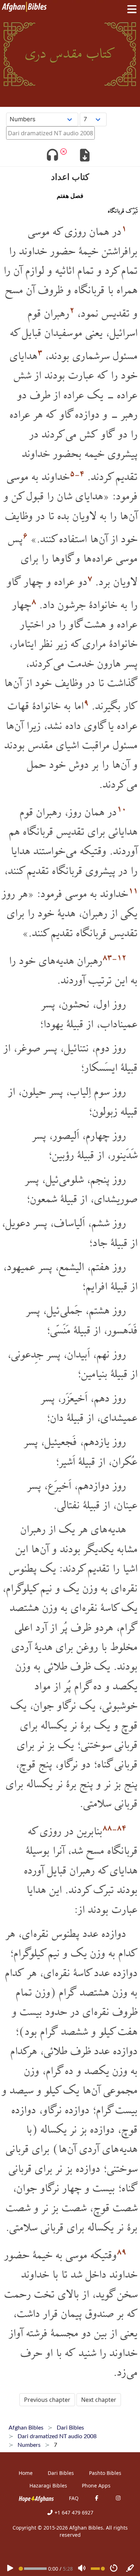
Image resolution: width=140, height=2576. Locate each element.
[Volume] (82, 2569)
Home (26, 2473)
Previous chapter (47, 2400)
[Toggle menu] (130, 9)
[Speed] (114, 2569)
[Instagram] (118, 2498)
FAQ (74, 2498)
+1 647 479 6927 (73, 2512)
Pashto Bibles (105, 2473)
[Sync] (130, 2569)
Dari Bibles (61, 2473)
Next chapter (99, 2400)
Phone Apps (96, 2486)
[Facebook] (97, 2498)
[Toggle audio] (52, 156)
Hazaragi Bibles (48, 2486)
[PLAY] (10, 2569)
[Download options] (85, 156)
